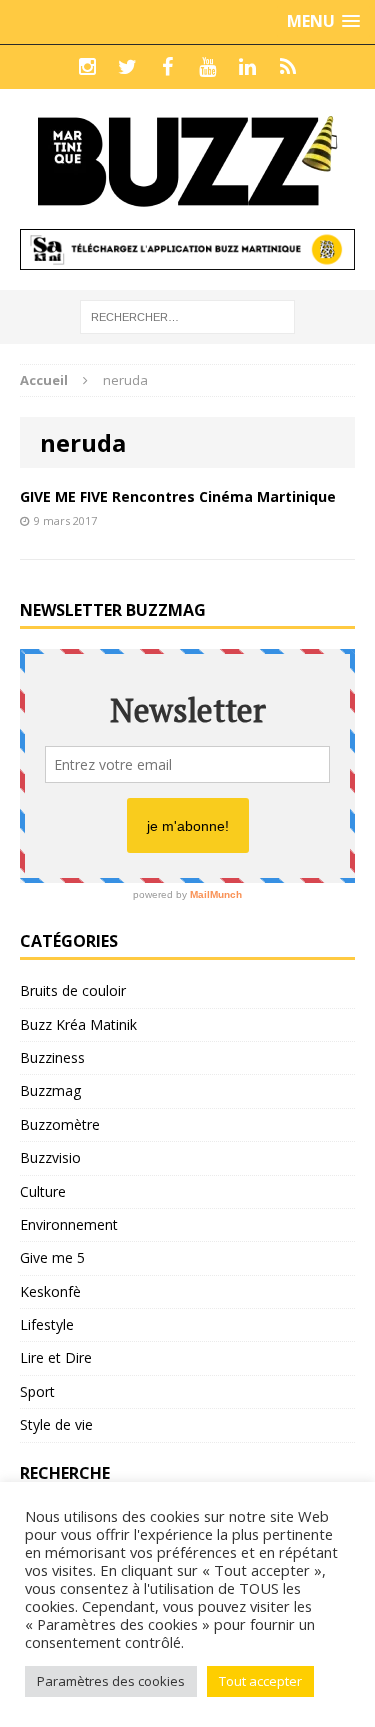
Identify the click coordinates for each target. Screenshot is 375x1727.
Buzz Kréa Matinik (78, 1024)
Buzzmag (50, 1090)
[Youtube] (208, 67)
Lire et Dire (56, 1357)
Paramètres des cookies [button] (111, 1681)
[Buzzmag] (187, 159)
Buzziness (52, 1057)
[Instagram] (88, 67)
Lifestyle (47, 1324)
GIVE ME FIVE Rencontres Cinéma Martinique (178, 496)
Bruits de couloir (73, 990)
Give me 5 (52, 1257)
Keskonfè (50, 1291)
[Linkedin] (248, 67)
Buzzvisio (50, 1157)
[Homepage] (288, 67)
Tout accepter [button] (260, 1681)
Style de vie (56, 1424)
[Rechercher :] (187, 315)
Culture (43, 1191)
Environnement (69, 1224)
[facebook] (168, 67)
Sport (37, 1391)
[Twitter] (128, 67)
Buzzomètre (60, 1124)
